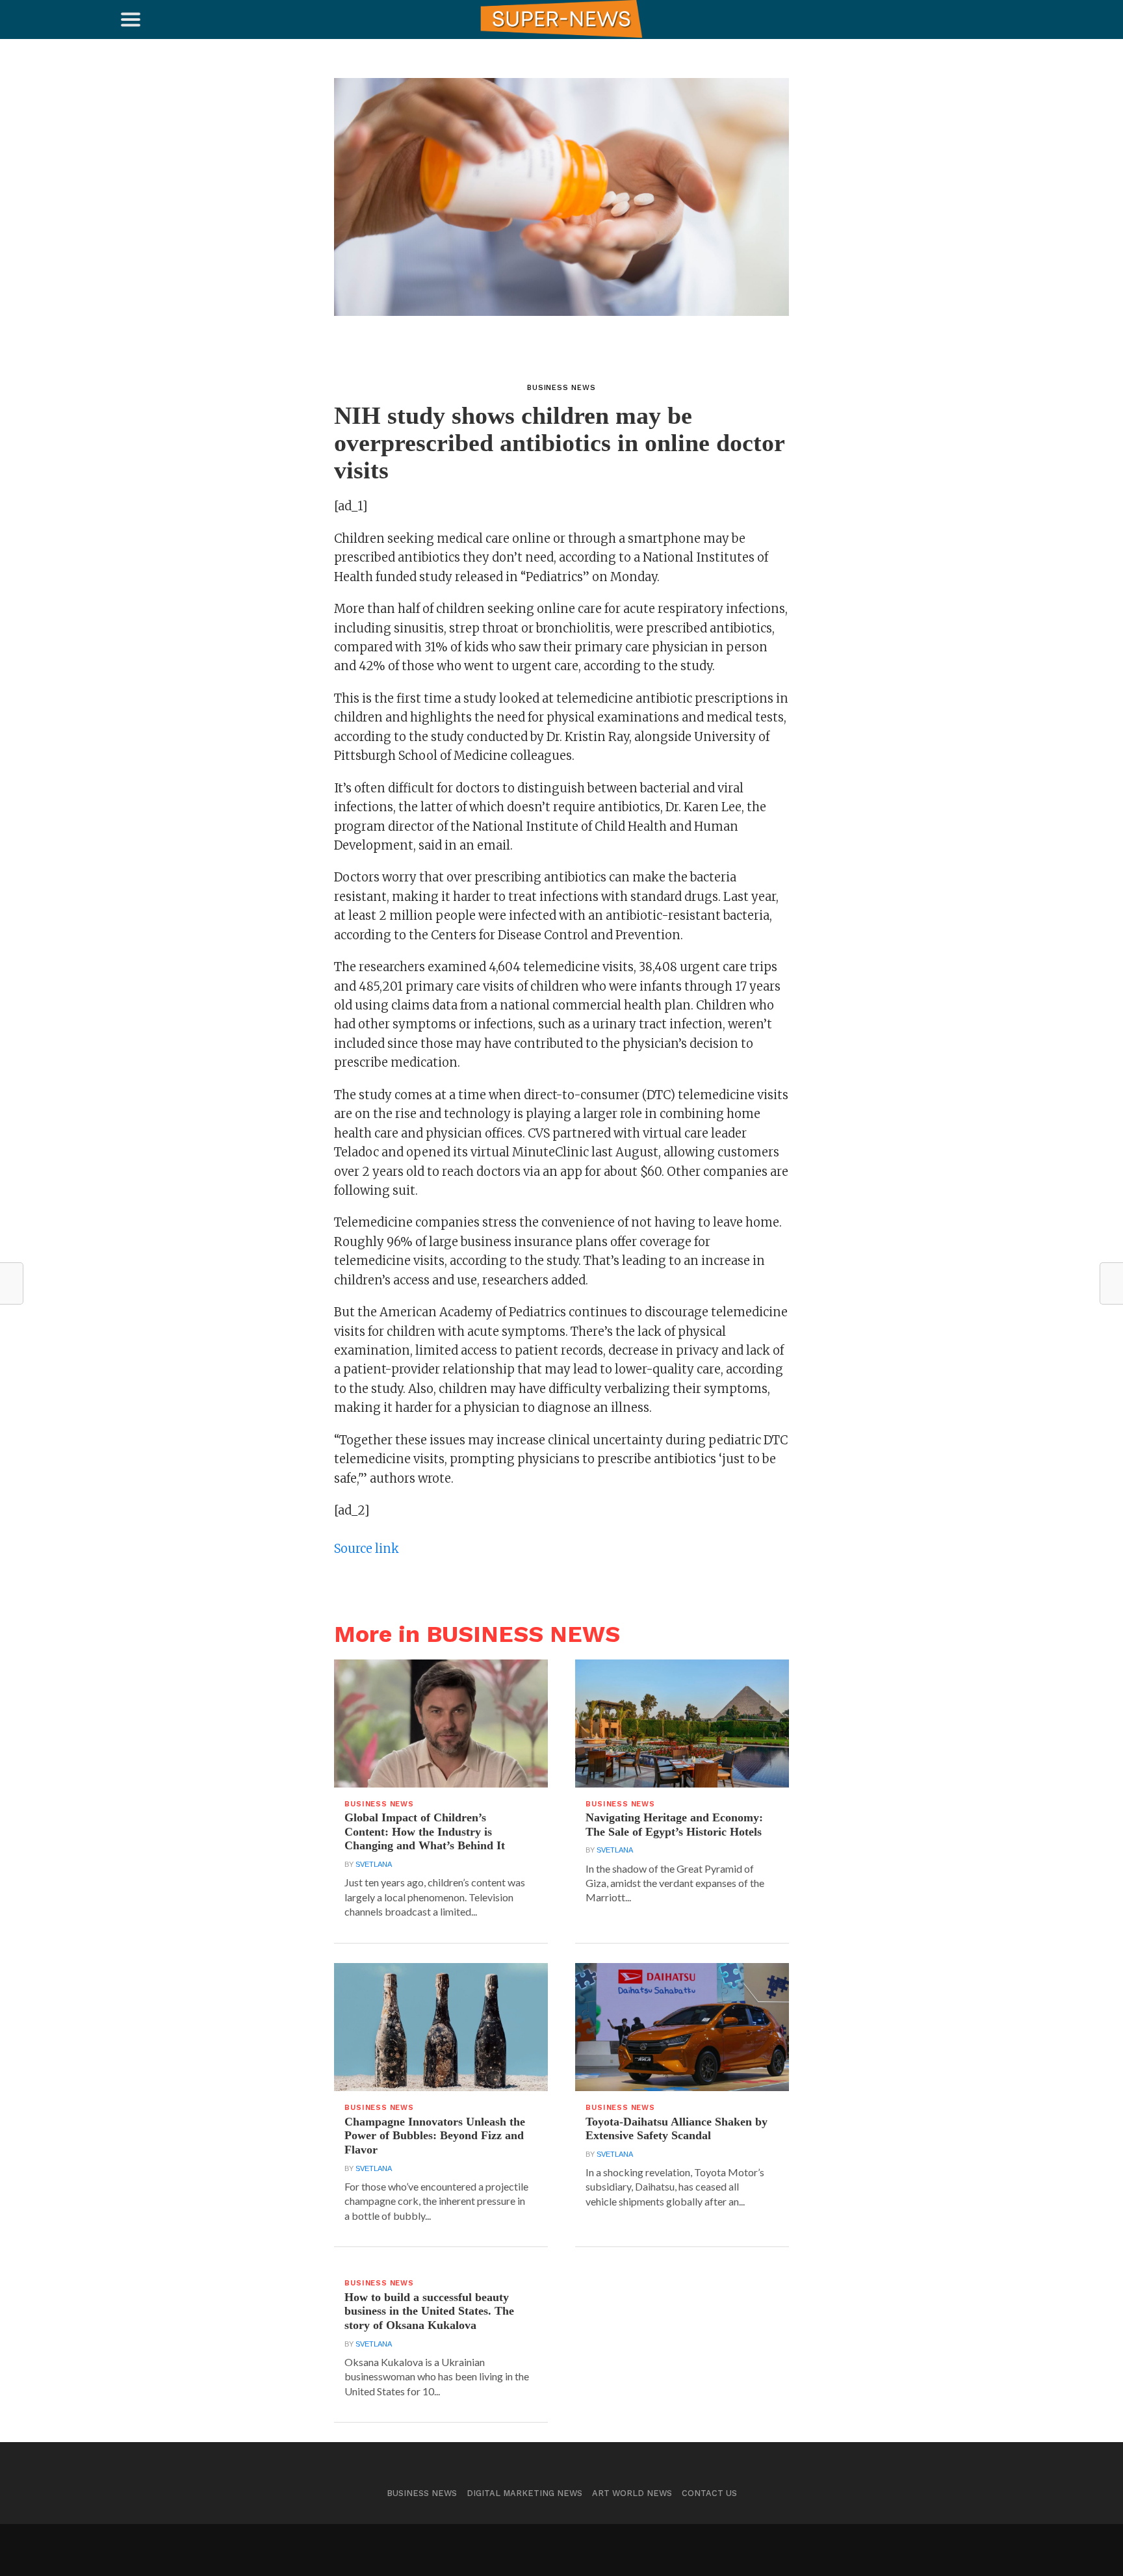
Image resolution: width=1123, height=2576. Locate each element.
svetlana (374, 1864)
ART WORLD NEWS (632, 2493)
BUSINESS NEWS (422, 2493)
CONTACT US (709, 2493)
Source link (367, 1549)
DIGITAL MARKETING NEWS (524, 2493)
